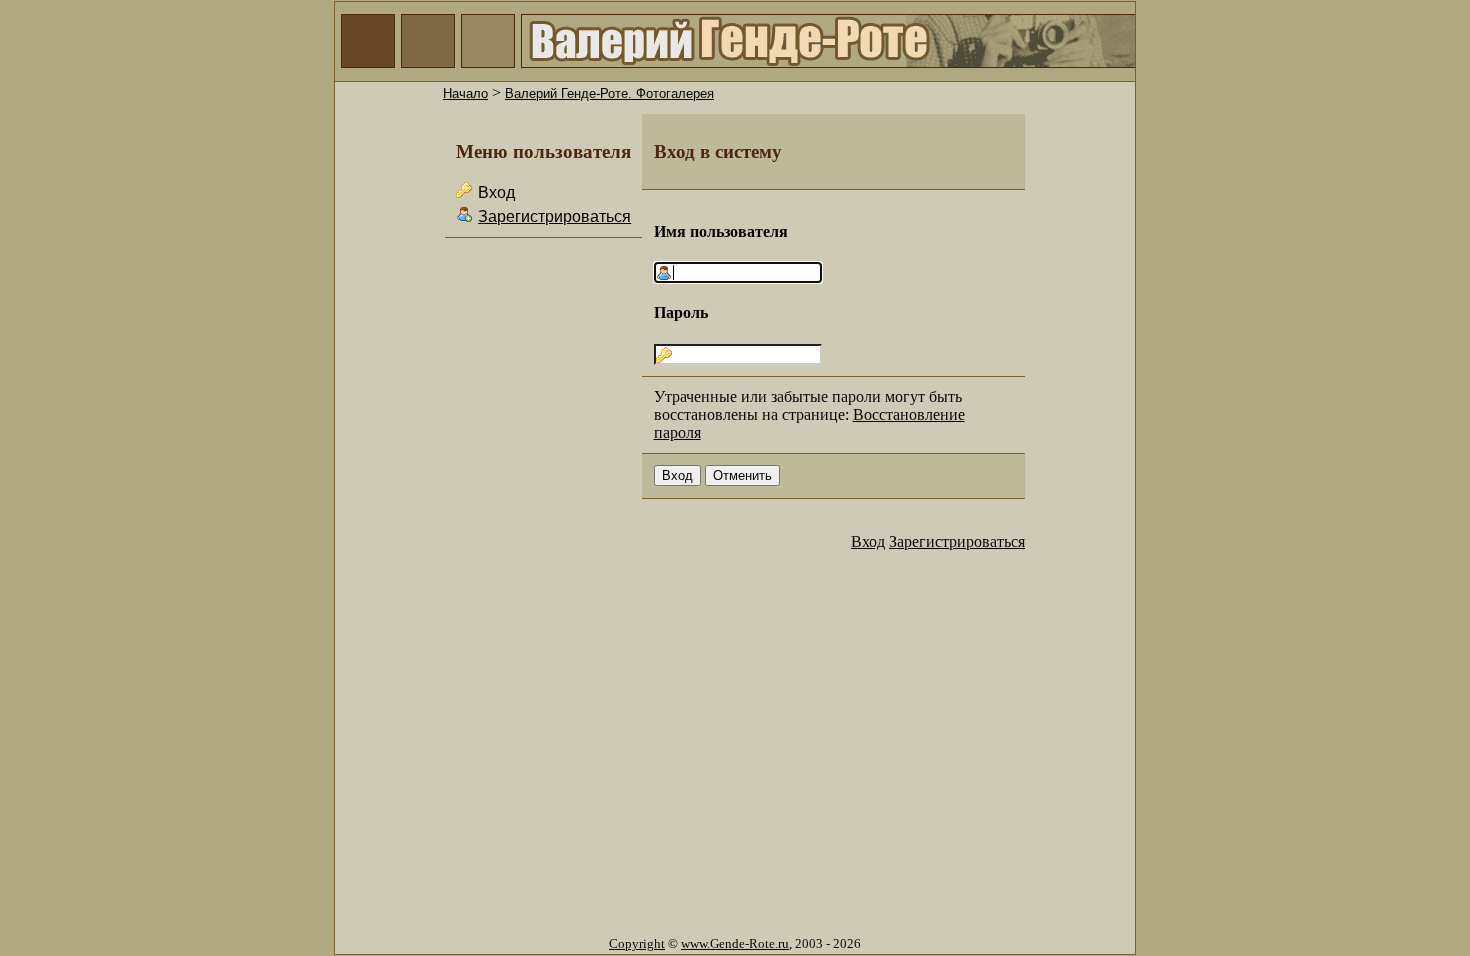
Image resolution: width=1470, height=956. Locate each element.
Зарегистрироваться (554, 216)
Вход (868, 541)
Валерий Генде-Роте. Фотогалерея (609, 93)
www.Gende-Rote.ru (735, 943)
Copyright (637, 943)
